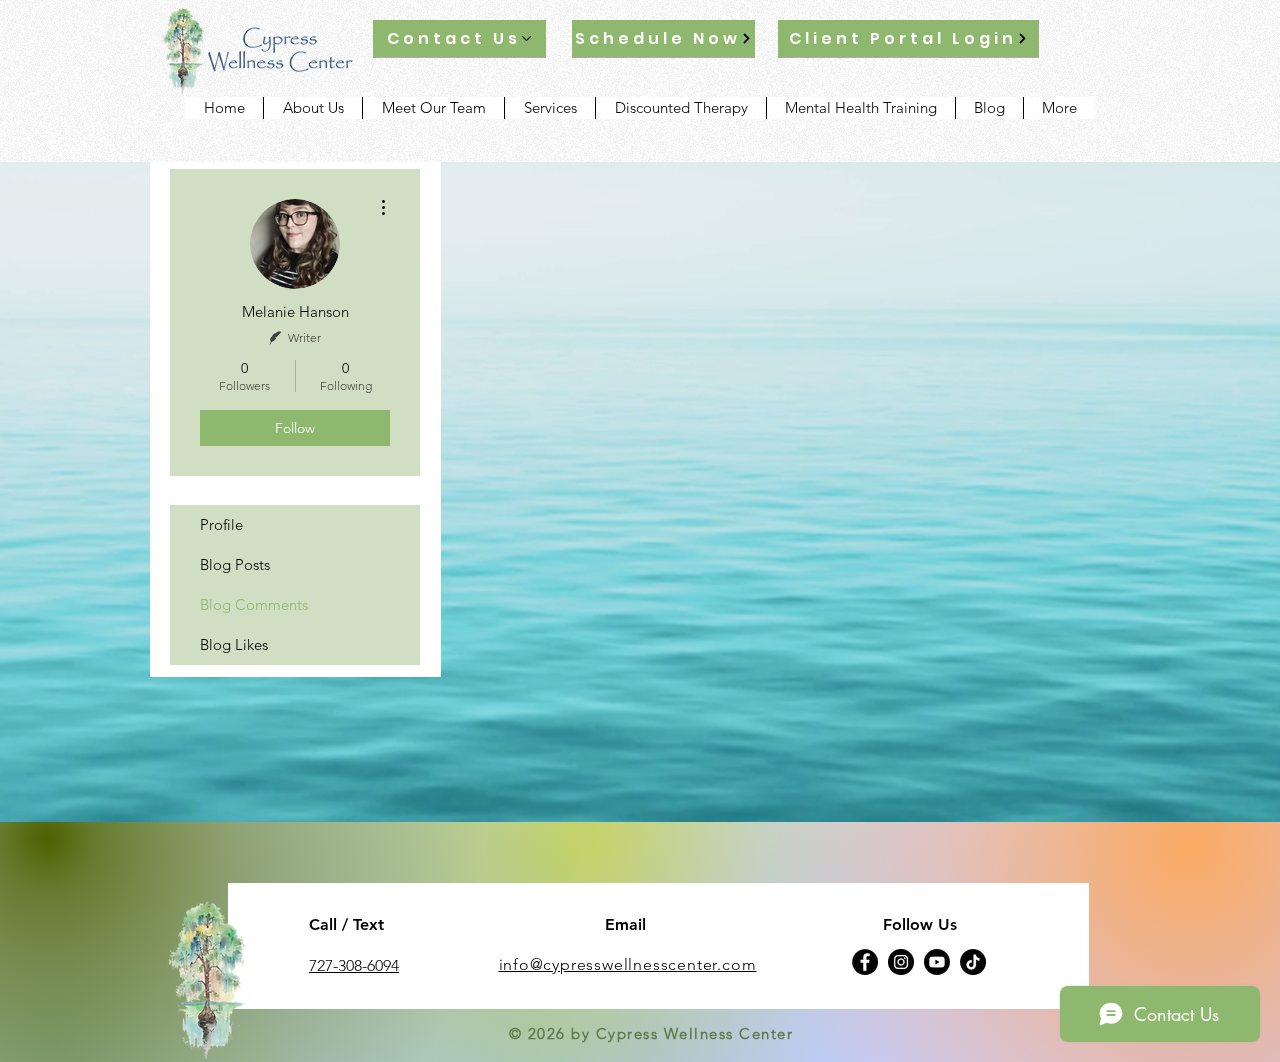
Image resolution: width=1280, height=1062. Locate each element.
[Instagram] (901, 962)
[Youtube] (937, 962)
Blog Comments (254, 604)
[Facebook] (865, 962)
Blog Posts (235, 564)
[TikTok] (973, 962)
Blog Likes (234, 644)
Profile (221, 524)
